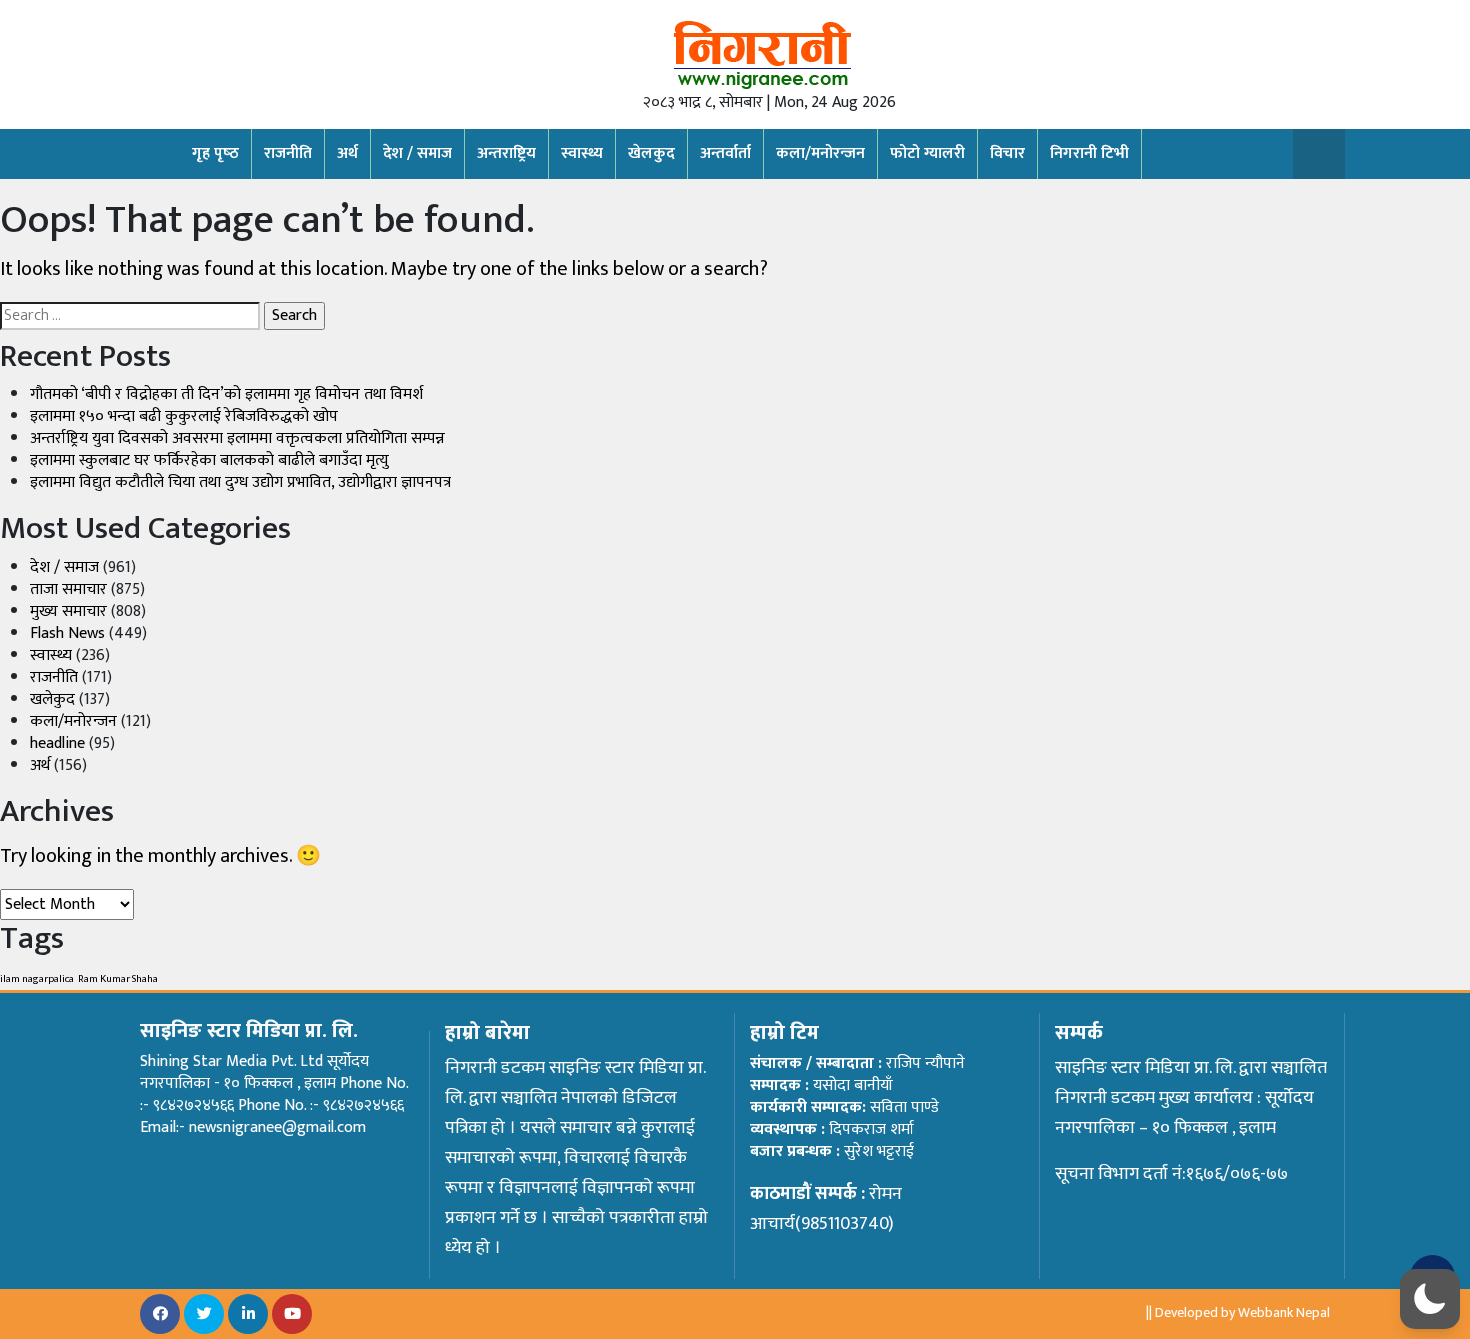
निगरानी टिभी (1089, 153)
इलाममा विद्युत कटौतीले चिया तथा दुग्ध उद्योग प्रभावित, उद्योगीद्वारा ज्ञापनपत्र (240, 482)
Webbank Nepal (1284, 1312)
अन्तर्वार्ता (725, 153)
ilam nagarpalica (37, 979)
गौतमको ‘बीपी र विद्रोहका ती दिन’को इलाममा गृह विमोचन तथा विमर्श (226, 394)
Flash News (67, 633)
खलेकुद (52, 699)
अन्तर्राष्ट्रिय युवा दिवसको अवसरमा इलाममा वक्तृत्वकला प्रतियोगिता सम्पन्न (237, 438)
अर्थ (347, 153)
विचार (1007, 153)
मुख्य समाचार (68, 611)
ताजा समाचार (68, 589)
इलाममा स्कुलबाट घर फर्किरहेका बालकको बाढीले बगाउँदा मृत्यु (209, 460)
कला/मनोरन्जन (820, 153)
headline (57, 743)
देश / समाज (417, 153)
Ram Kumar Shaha (118, 979)
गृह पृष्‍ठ (215, 153)
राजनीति (288, 153)
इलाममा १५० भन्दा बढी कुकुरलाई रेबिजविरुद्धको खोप (184, 416)
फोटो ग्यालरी (927, 153)
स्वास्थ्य (582, 153)
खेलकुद (651, 153)
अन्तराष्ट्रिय (506, 153)
